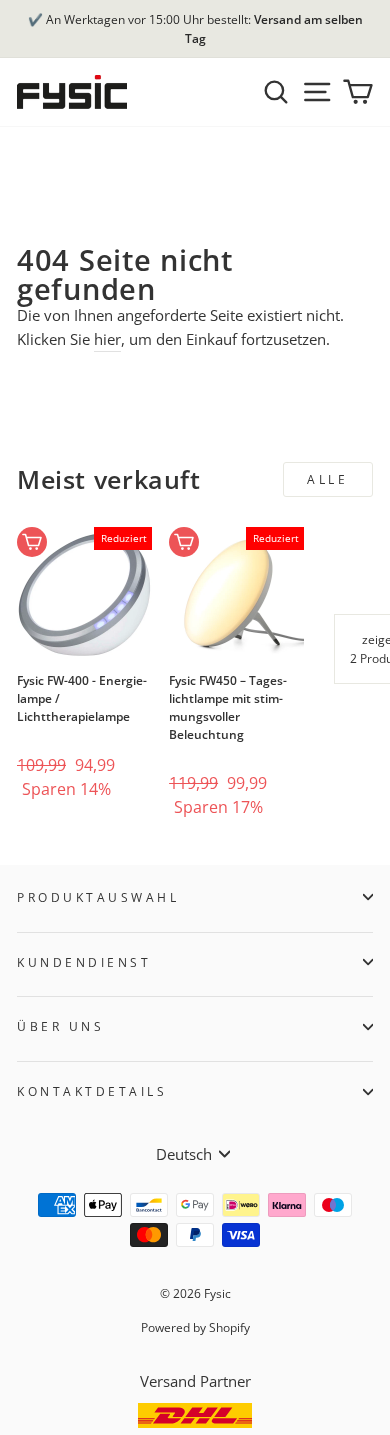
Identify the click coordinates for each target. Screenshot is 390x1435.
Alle (327, 479)
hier (107, 339)
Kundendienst (84, 962)
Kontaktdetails (92, 1091)
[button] (49, 733)
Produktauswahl (98, 897)
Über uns (60, 1026)
